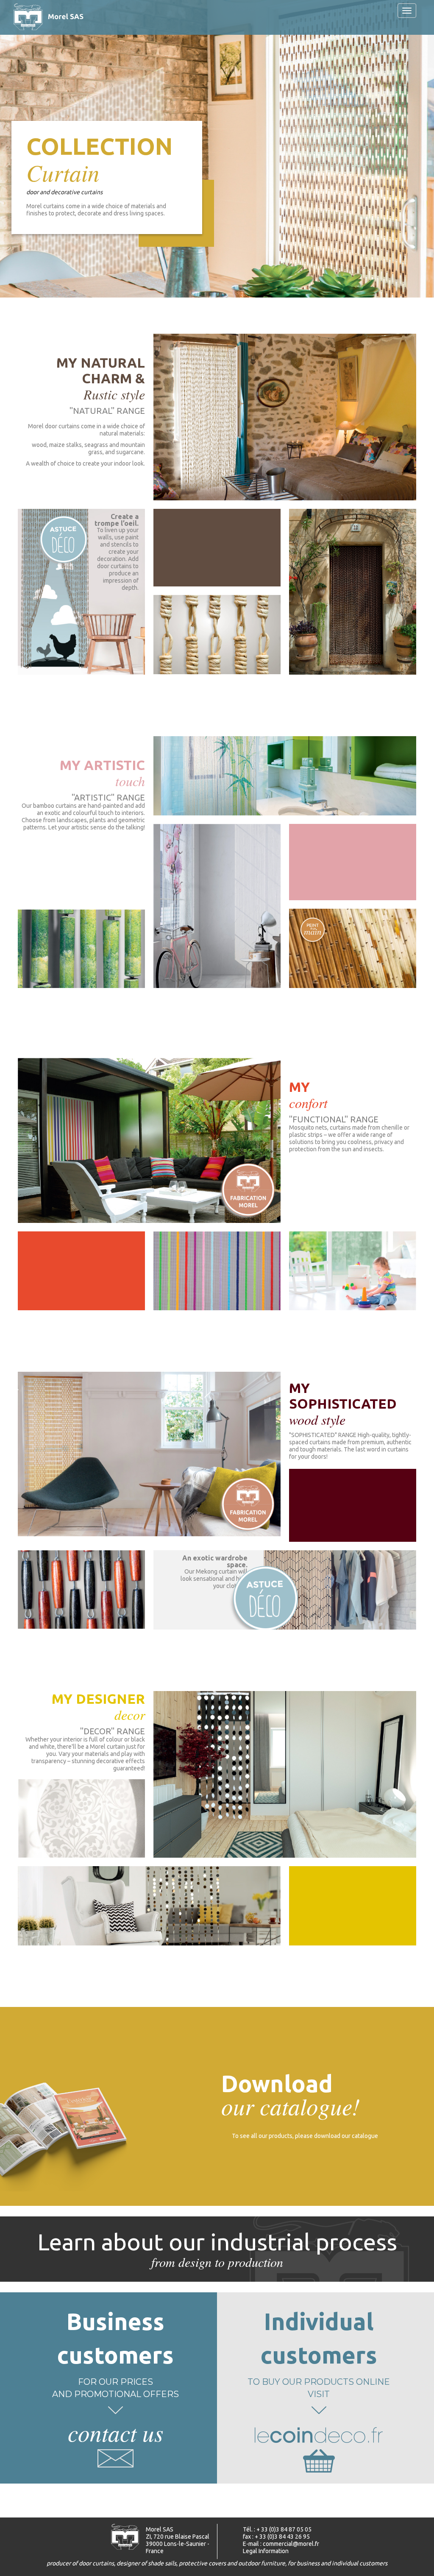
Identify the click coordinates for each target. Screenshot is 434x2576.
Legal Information (266, 2551)
